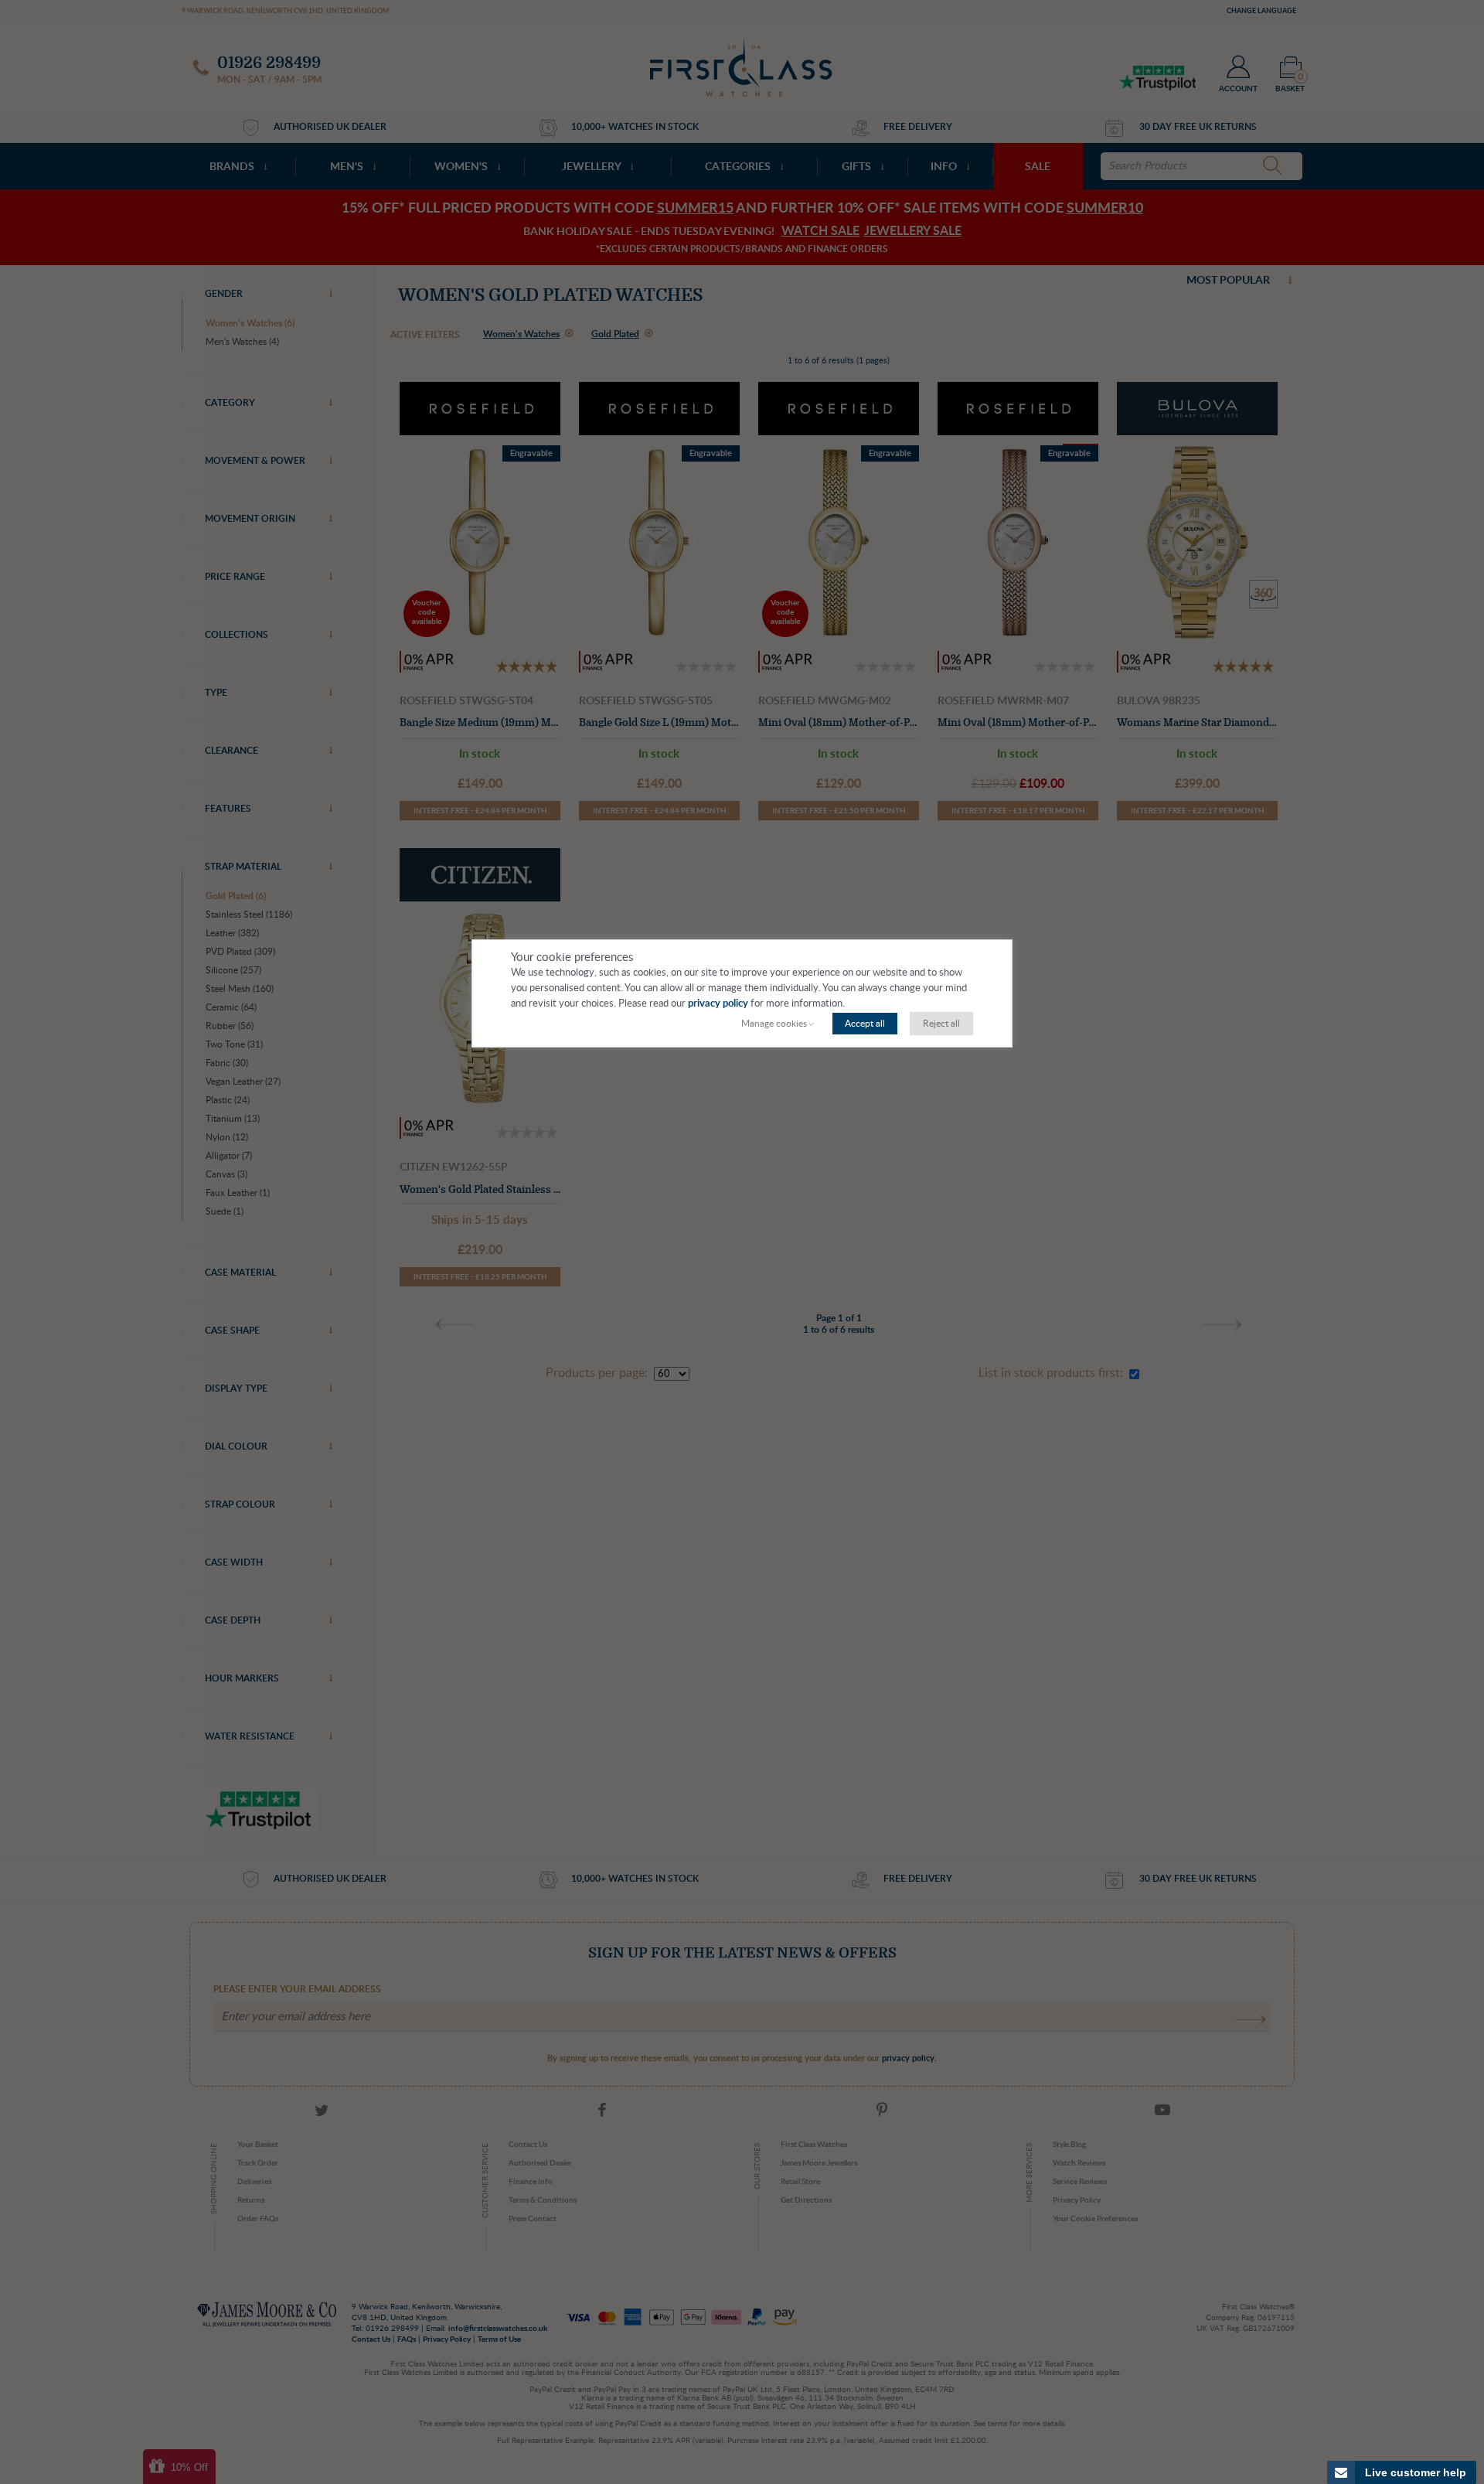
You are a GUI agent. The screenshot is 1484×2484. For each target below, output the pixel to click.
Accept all (865, 1024)
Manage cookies (774, 1024)
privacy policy (718, 1004)
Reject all (941, 1024)
